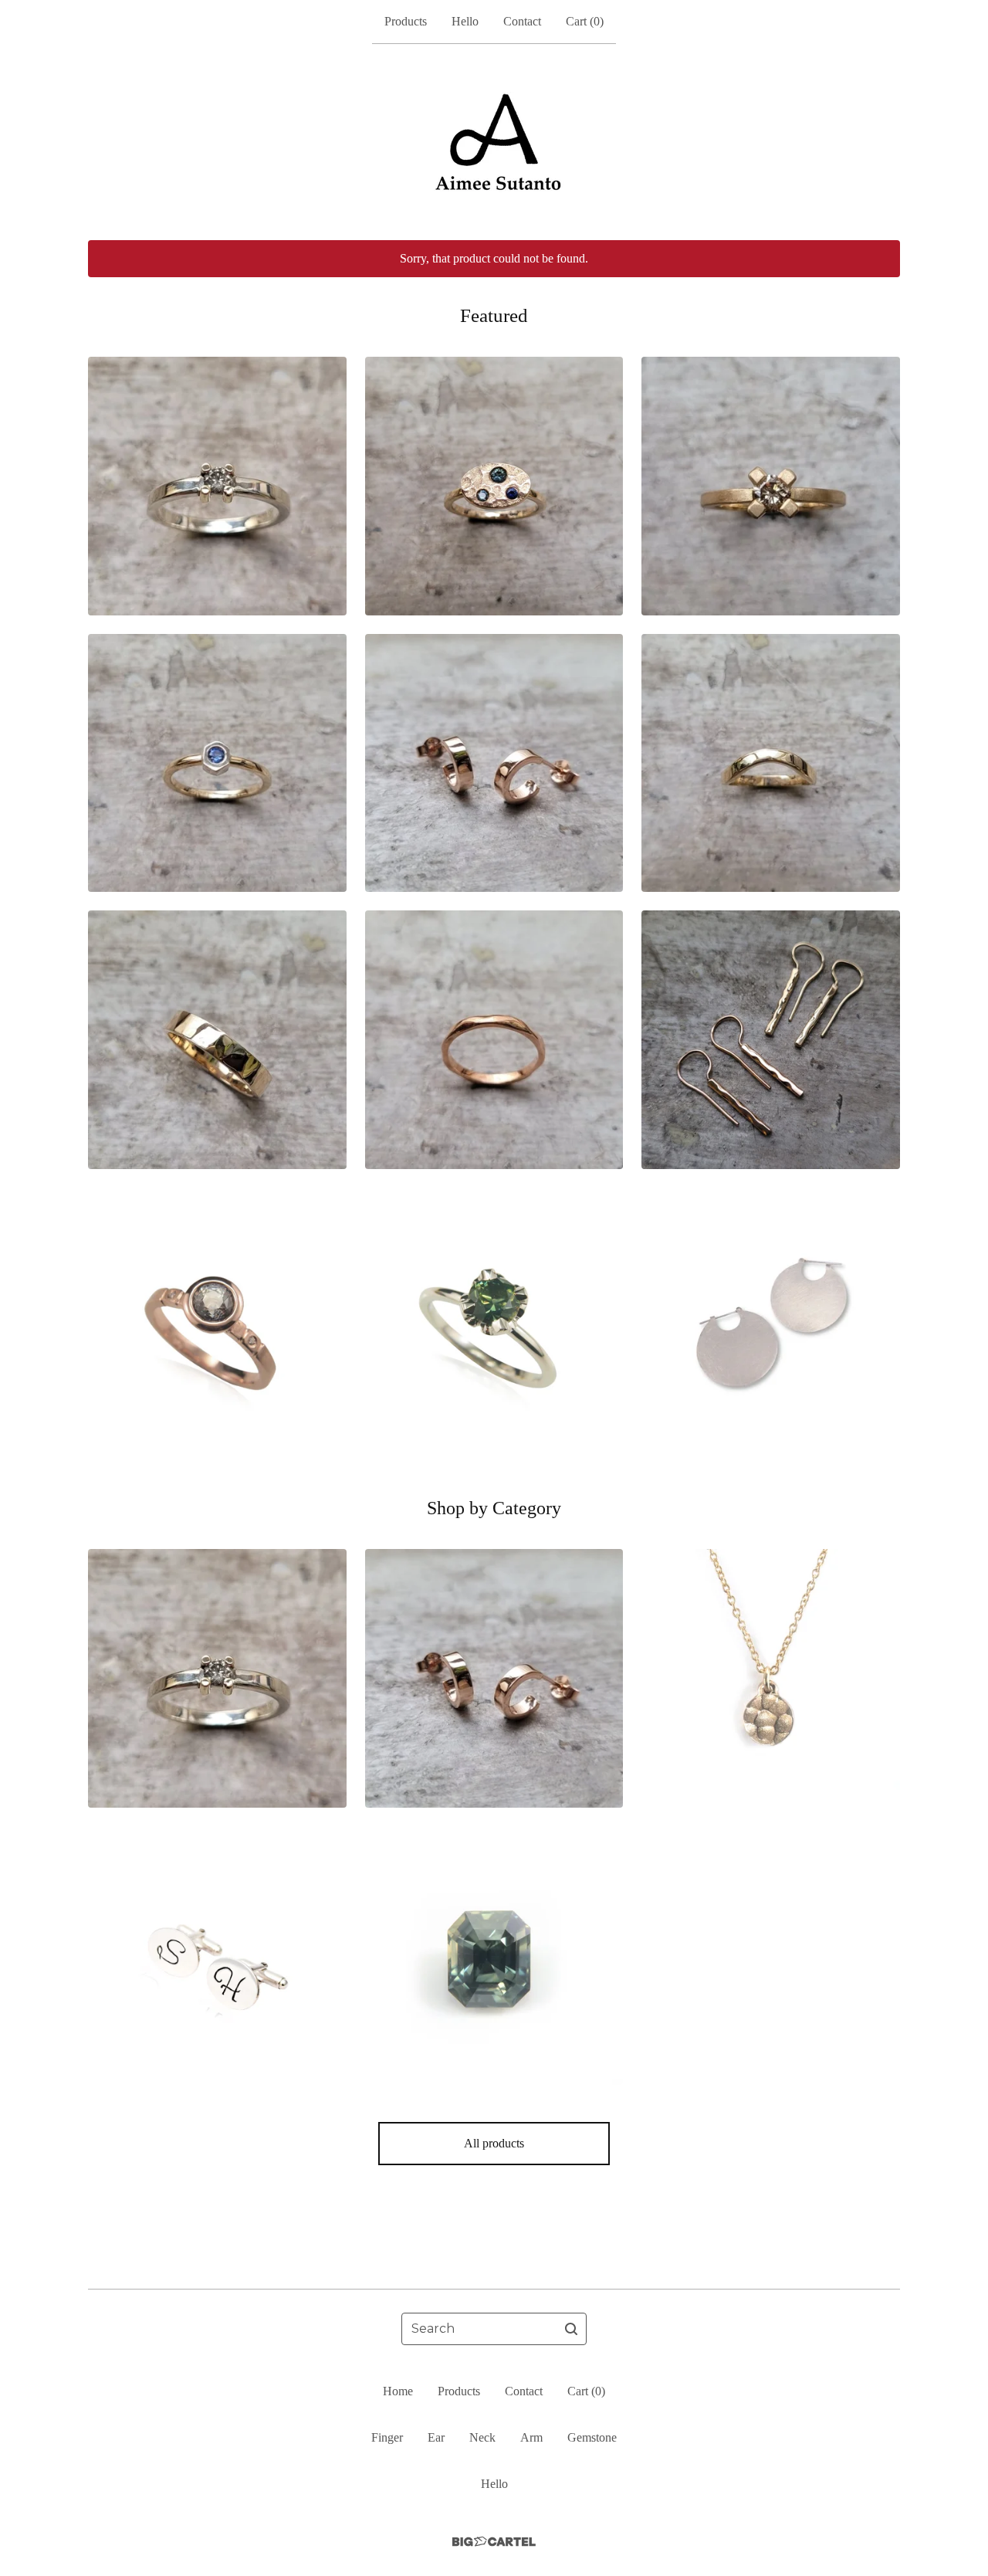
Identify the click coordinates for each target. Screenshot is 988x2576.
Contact (522, 21)
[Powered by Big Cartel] (494, 2542)
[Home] (494, 142)
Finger (387, 2437)
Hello (465, 21)
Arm (531, 2437)
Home (398, 2391)
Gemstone (592, 2437)
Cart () (585, 21)
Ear (436, 2437)
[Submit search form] (571, 2329)
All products (494, 2143)
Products (406, 21)
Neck (482, 2437)
